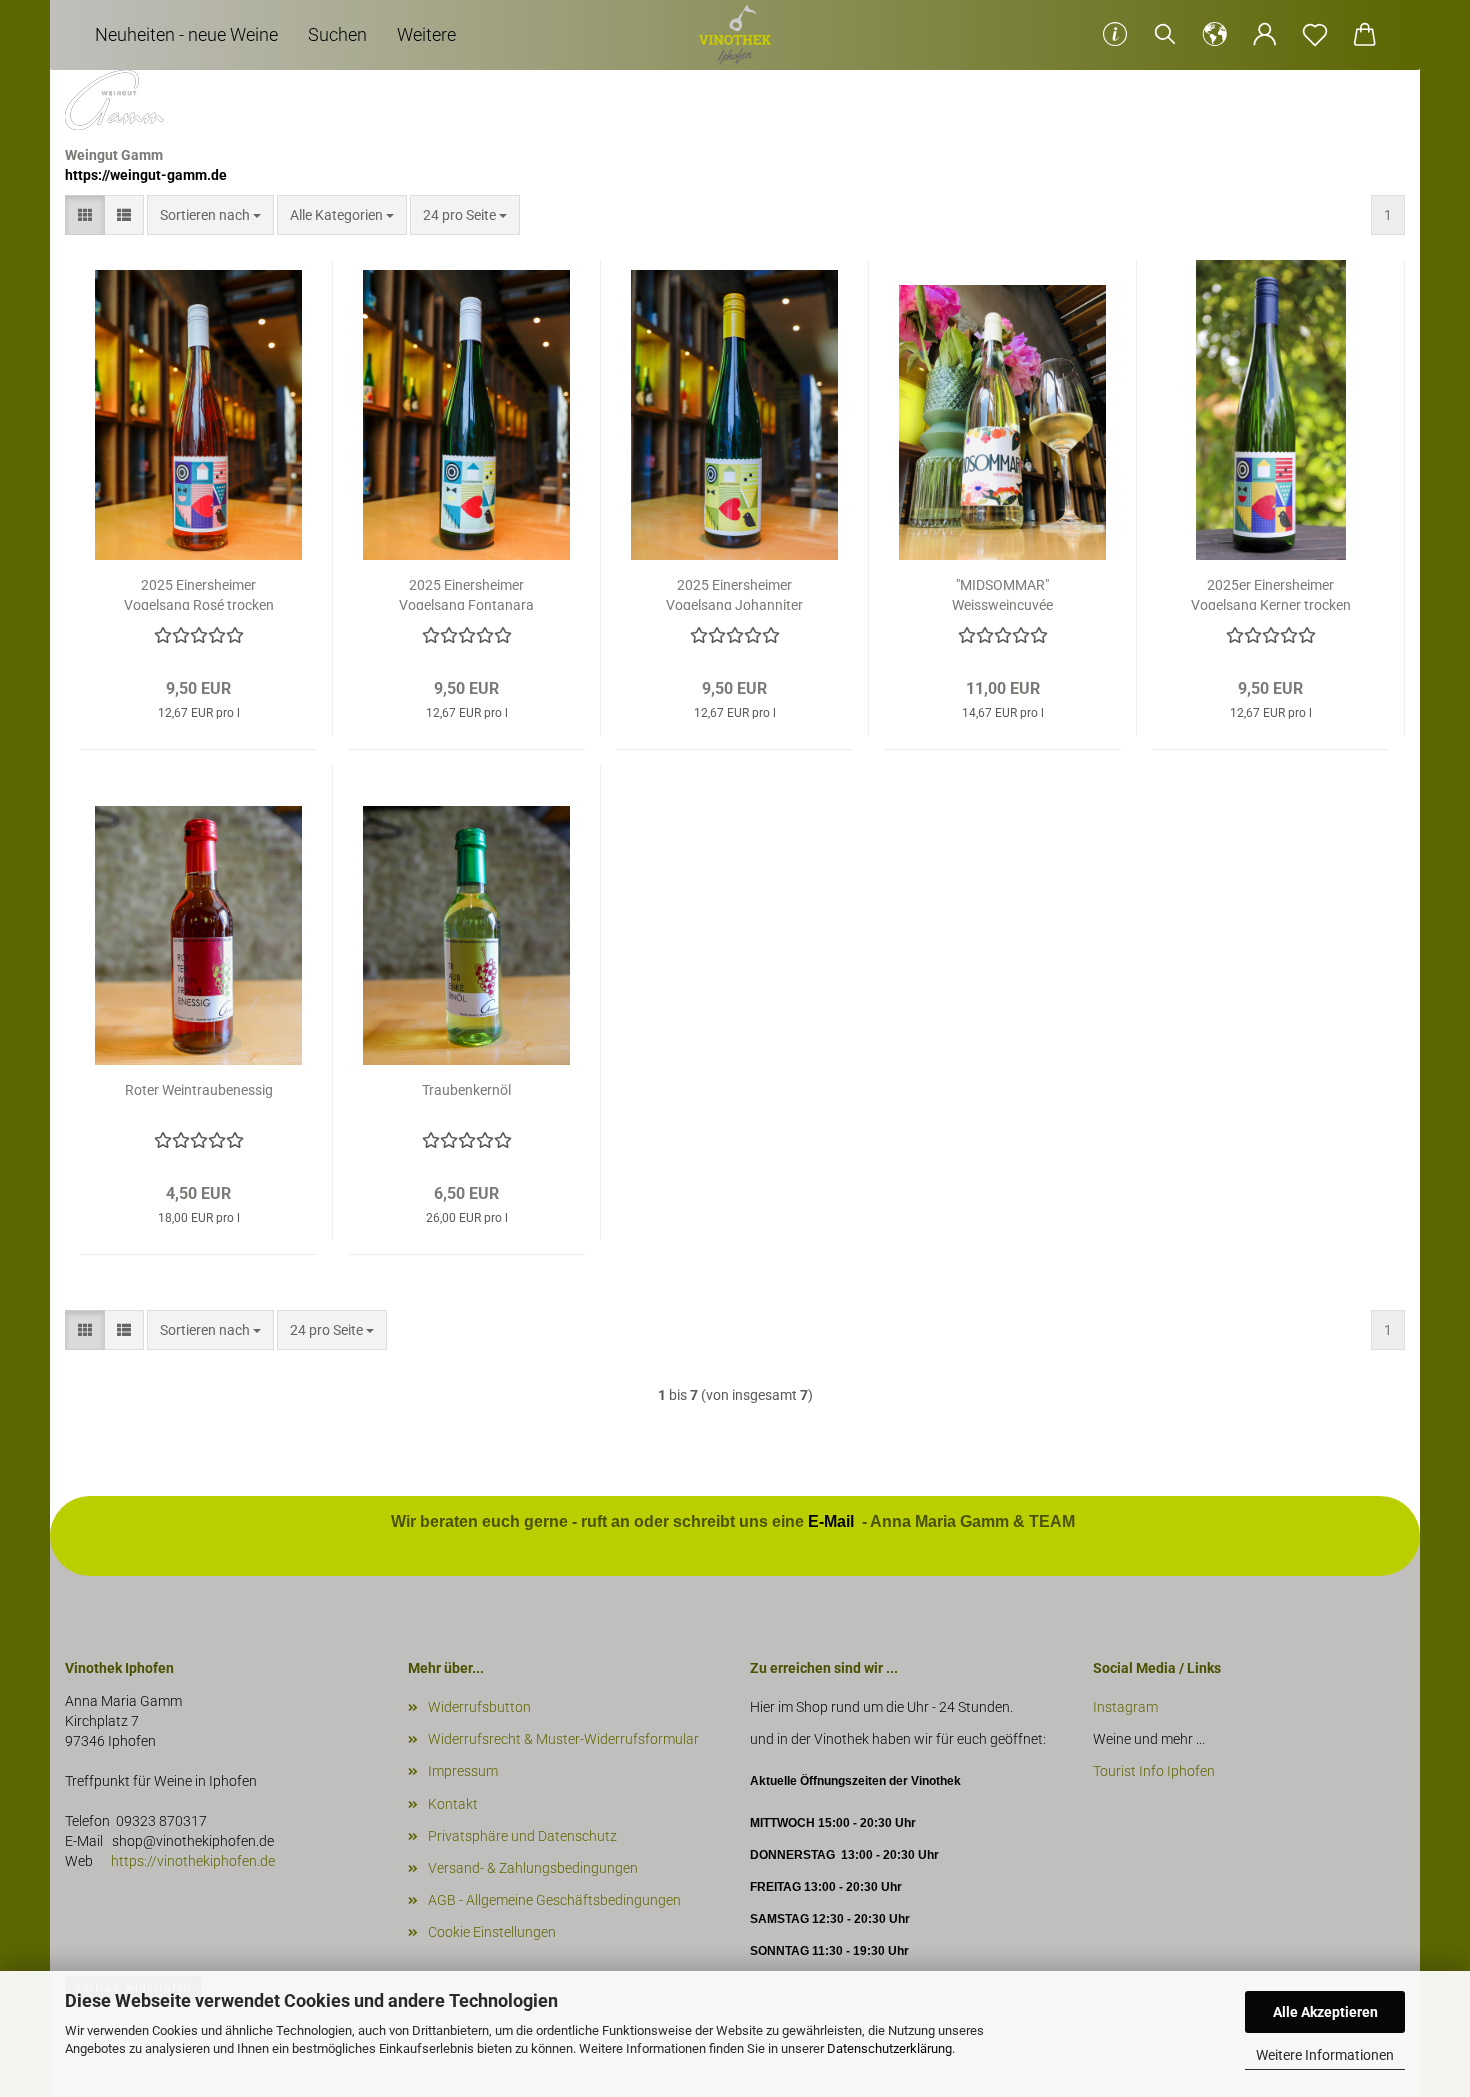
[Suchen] (1165, 35)
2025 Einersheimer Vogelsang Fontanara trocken (466, 593)
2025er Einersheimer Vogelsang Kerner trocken (1271, 593)
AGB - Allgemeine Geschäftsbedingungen (554, 1900)
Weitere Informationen (1325, 2055)
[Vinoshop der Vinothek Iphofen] (735, 35)
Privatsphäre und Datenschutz (522, 1836)
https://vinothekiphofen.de (191, 1861)
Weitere (426, 34)
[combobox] (210, 215)
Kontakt (453, 1804)
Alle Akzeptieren (1325, 2012)
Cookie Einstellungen (492, 1932)
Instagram (1127, 1707)
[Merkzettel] (1315, 35)
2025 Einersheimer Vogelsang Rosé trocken (199, 593)
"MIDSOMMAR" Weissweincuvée (1002, 593)
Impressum (463, 1771)
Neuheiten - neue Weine (186, 34)
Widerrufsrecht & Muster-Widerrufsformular (563, 1739)
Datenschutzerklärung (889, 2048)
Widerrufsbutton (479, 1707)
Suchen (337, 34)
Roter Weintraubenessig (199, 1090)
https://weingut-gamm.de (146, 175)
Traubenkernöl (466, 1090)
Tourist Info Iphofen (1154, 1771)
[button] (1215, 35)
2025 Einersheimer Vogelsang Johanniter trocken (734, 593)
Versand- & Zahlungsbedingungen (533, 1868)
